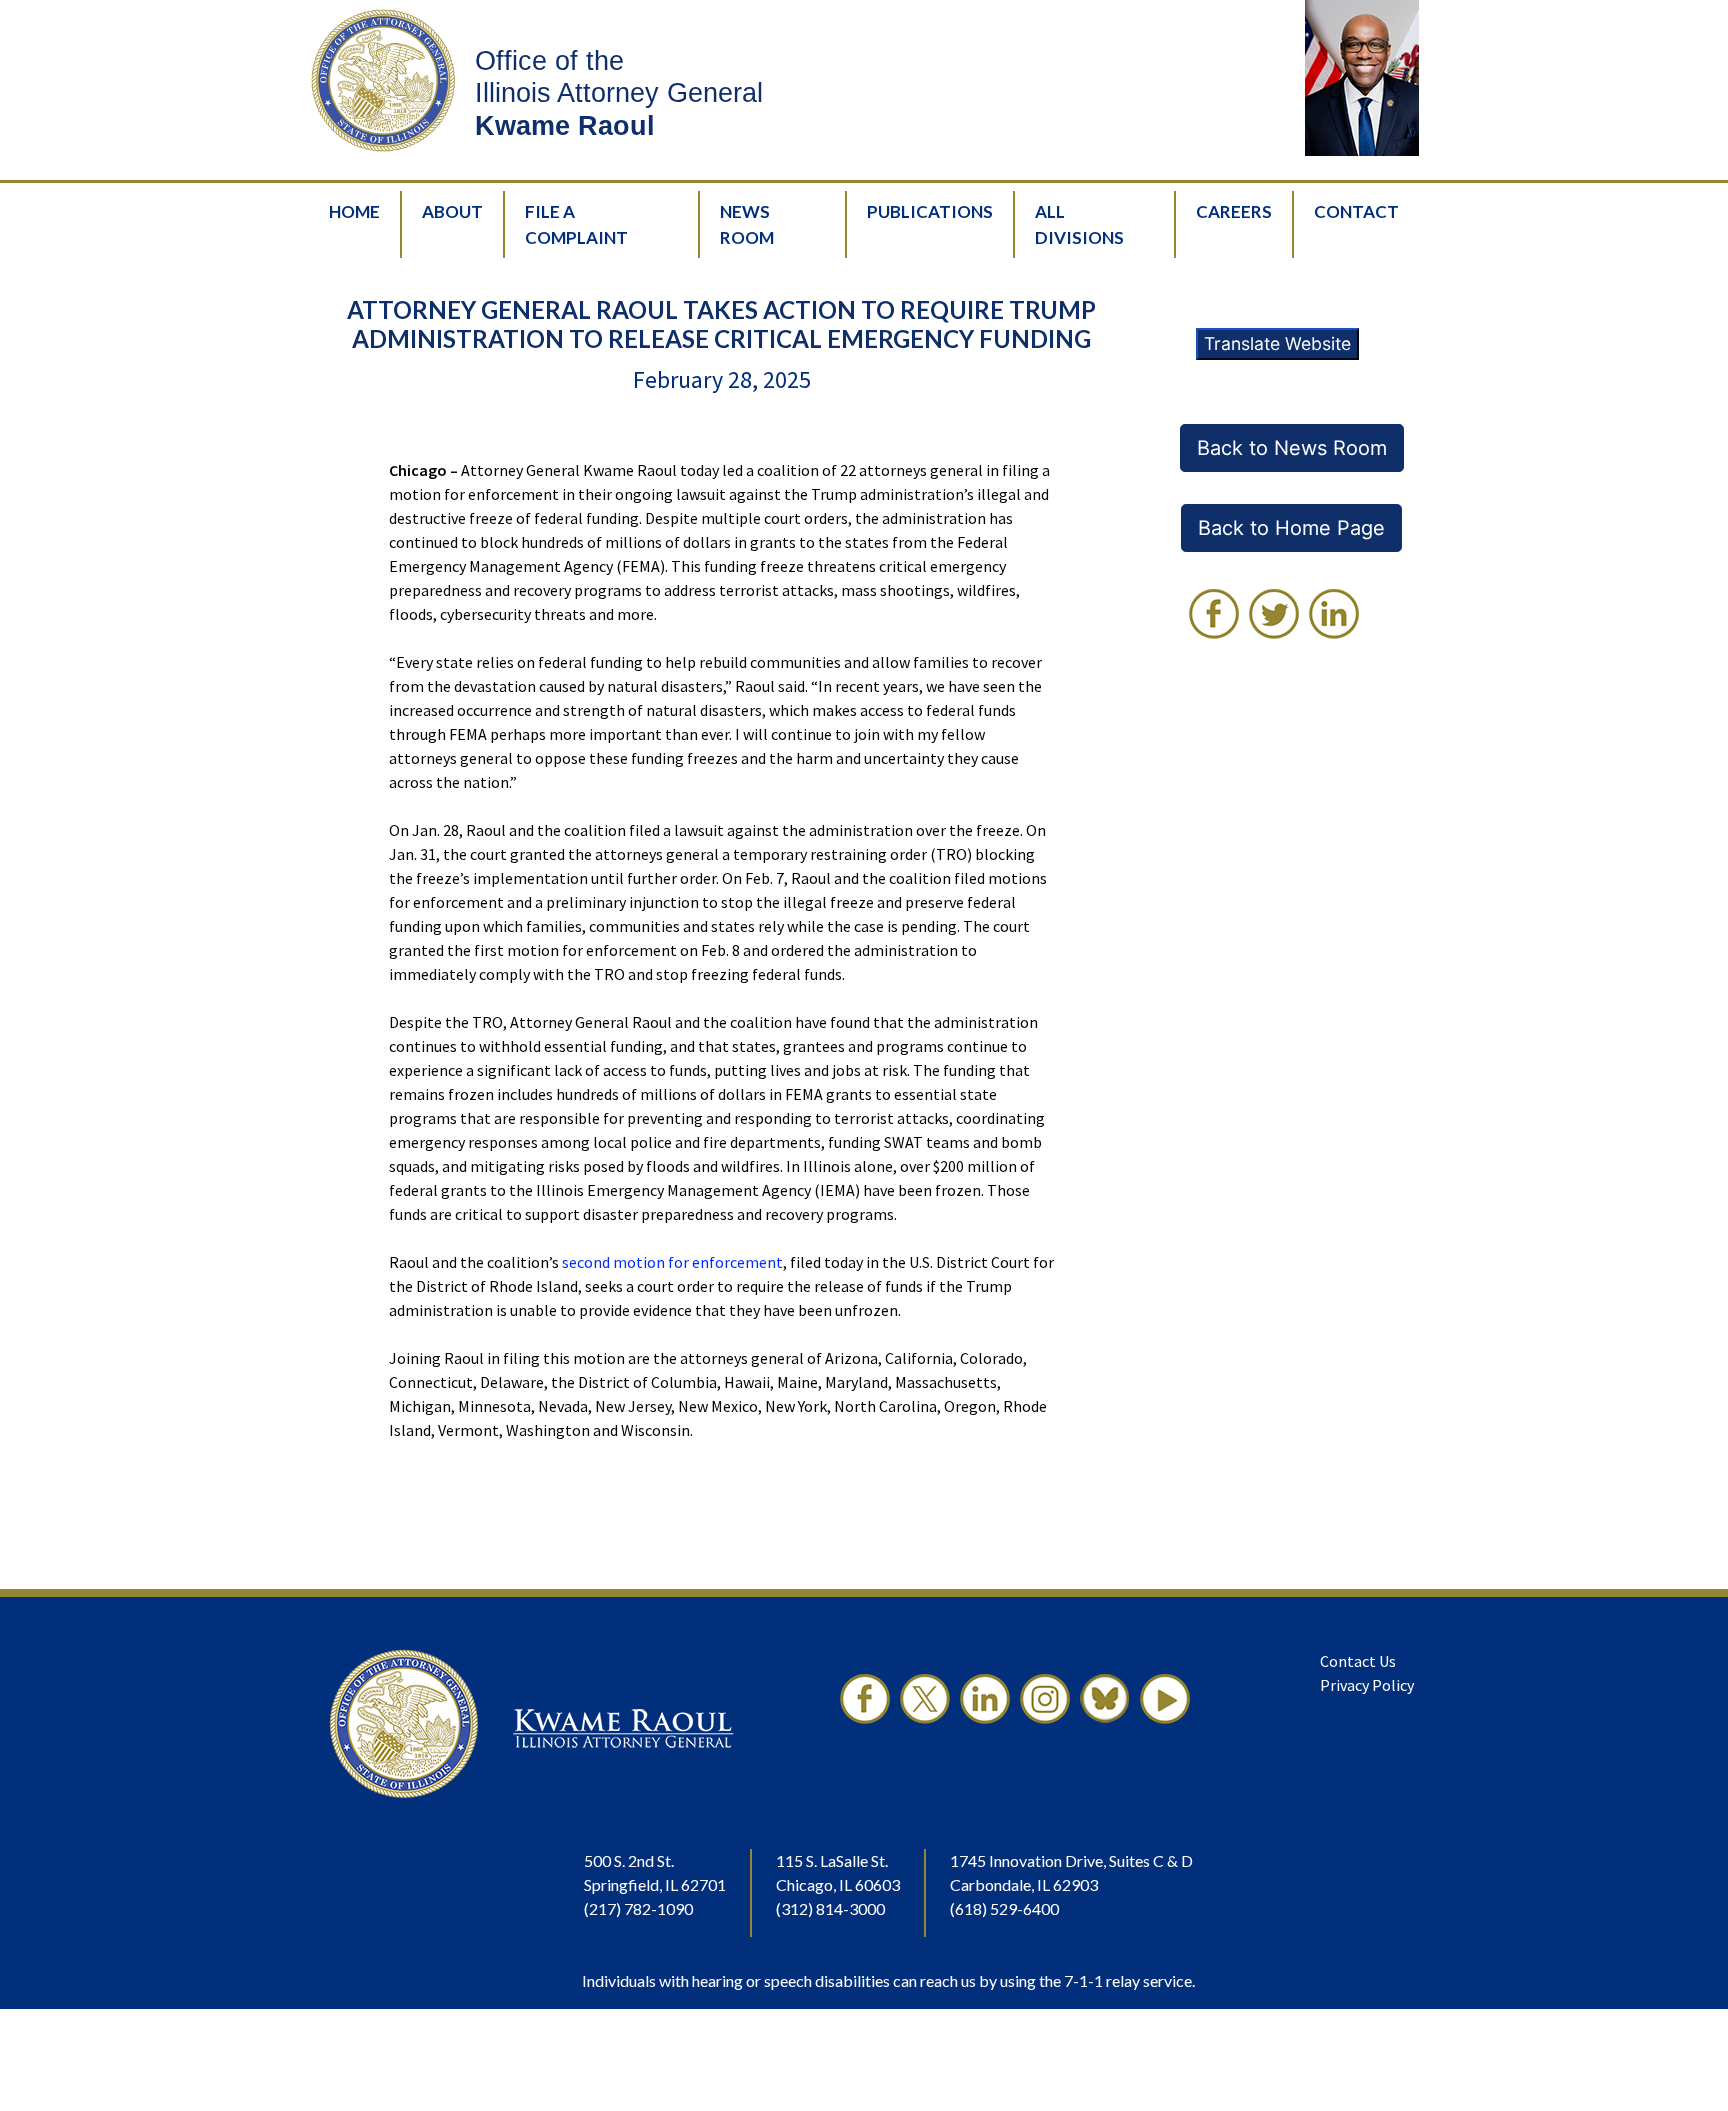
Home (354, 211)
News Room (747, 224)
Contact (1356, 211)
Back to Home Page (1291, 528)
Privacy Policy (1367, 1685)
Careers (1234, 211)
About (452, 211)
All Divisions (1079, 224)
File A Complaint (576, 224)
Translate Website (1277, 343)
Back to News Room (1292, 448)
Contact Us (1358, 1661)
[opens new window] (1214, 614)
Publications (930, 211)
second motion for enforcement (672, 1262)
